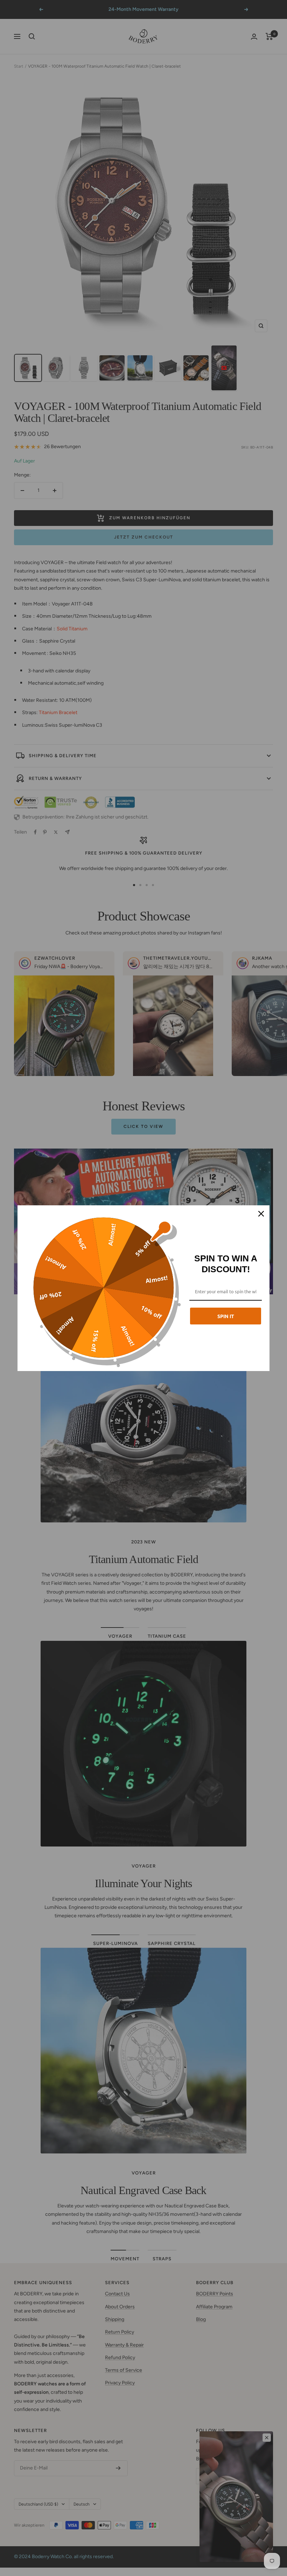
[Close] (261, 1214)
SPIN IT (226, 1316)
